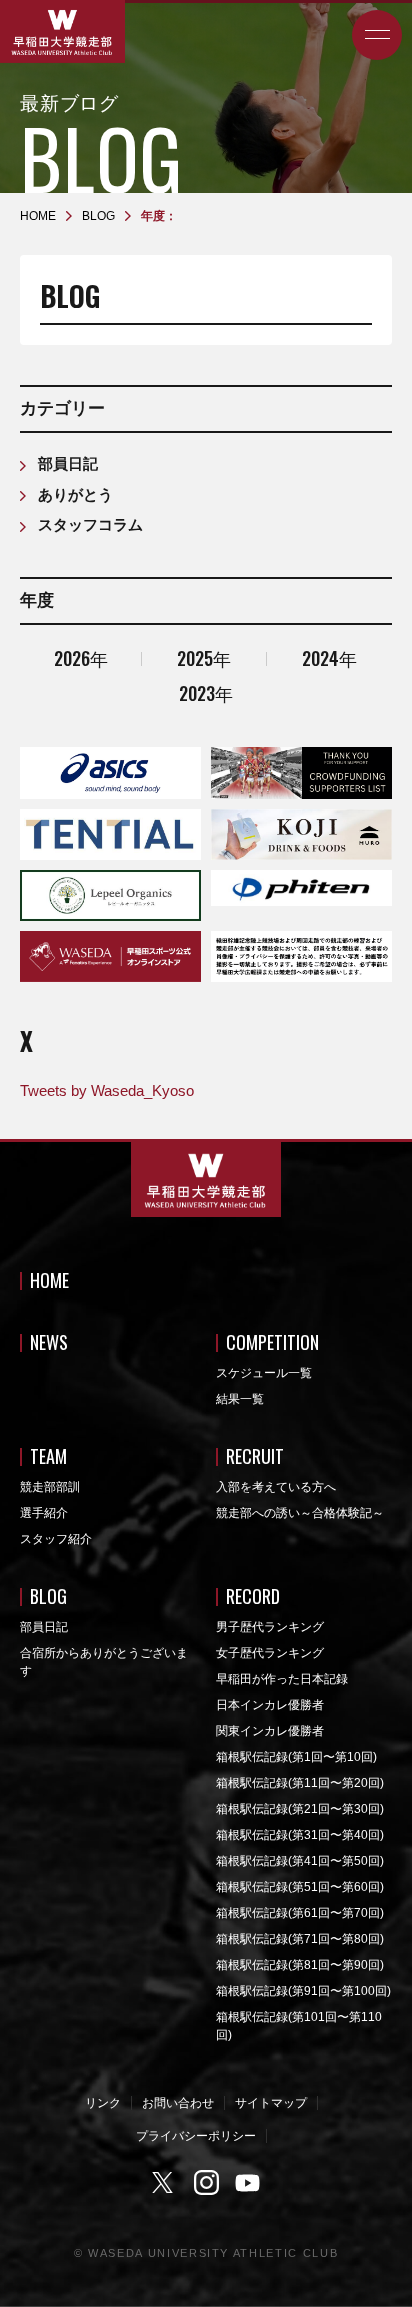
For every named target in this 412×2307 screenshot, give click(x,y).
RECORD (253, 1596)
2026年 (81, 658)
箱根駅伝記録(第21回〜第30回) (300, 1809)
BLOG (48, 1596)
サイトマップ (271, 2103)
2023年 (206, 693)
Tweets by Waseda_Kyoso (107, 1090)
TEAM (48, 1456)
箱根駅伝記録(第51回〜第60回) (300, 1887)
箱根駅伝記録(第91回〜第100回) (303, 1991)
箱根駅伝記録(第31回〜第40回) (300, 1835)
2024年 (329, 658)
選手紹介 (44, 1513)
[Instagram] (206, 2182)
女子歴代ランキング (270, 1653)
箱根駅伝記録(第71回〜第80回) (300, 1939)
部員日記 (68, 463)
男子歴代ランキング (270, 1627)
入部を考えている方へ (276, 1487)
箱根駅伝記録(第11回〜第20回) (300, 1783)
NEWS (49, 1342)
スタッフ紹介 (56, 1539)
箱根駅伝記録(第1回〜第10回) (296, 1757)
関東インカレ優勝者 (270, 1731)
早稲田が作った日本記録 (282, 1679)
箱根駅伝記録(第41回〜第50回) (300, 1861)
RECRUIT (255, 1456)
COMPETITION (272, 1342)
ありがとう (75, 494)
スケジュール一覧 (264, 1373)
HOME (49, 1280)
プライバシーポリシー (196, 2136)
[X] (165, 2182)
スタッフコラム (90, 524)
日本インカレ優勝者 (270, 1705)
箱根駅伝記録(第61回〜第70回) (300, 1913)
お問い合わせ (178, 2103)
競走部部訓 (50, 1487)
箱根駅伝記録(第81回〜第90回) (300, 1965)
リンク (103, 2103)
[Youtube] (248, 2183)
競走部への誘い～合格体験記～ (300, 1513)
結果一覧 (240, 1399)
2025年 (204, 658)
